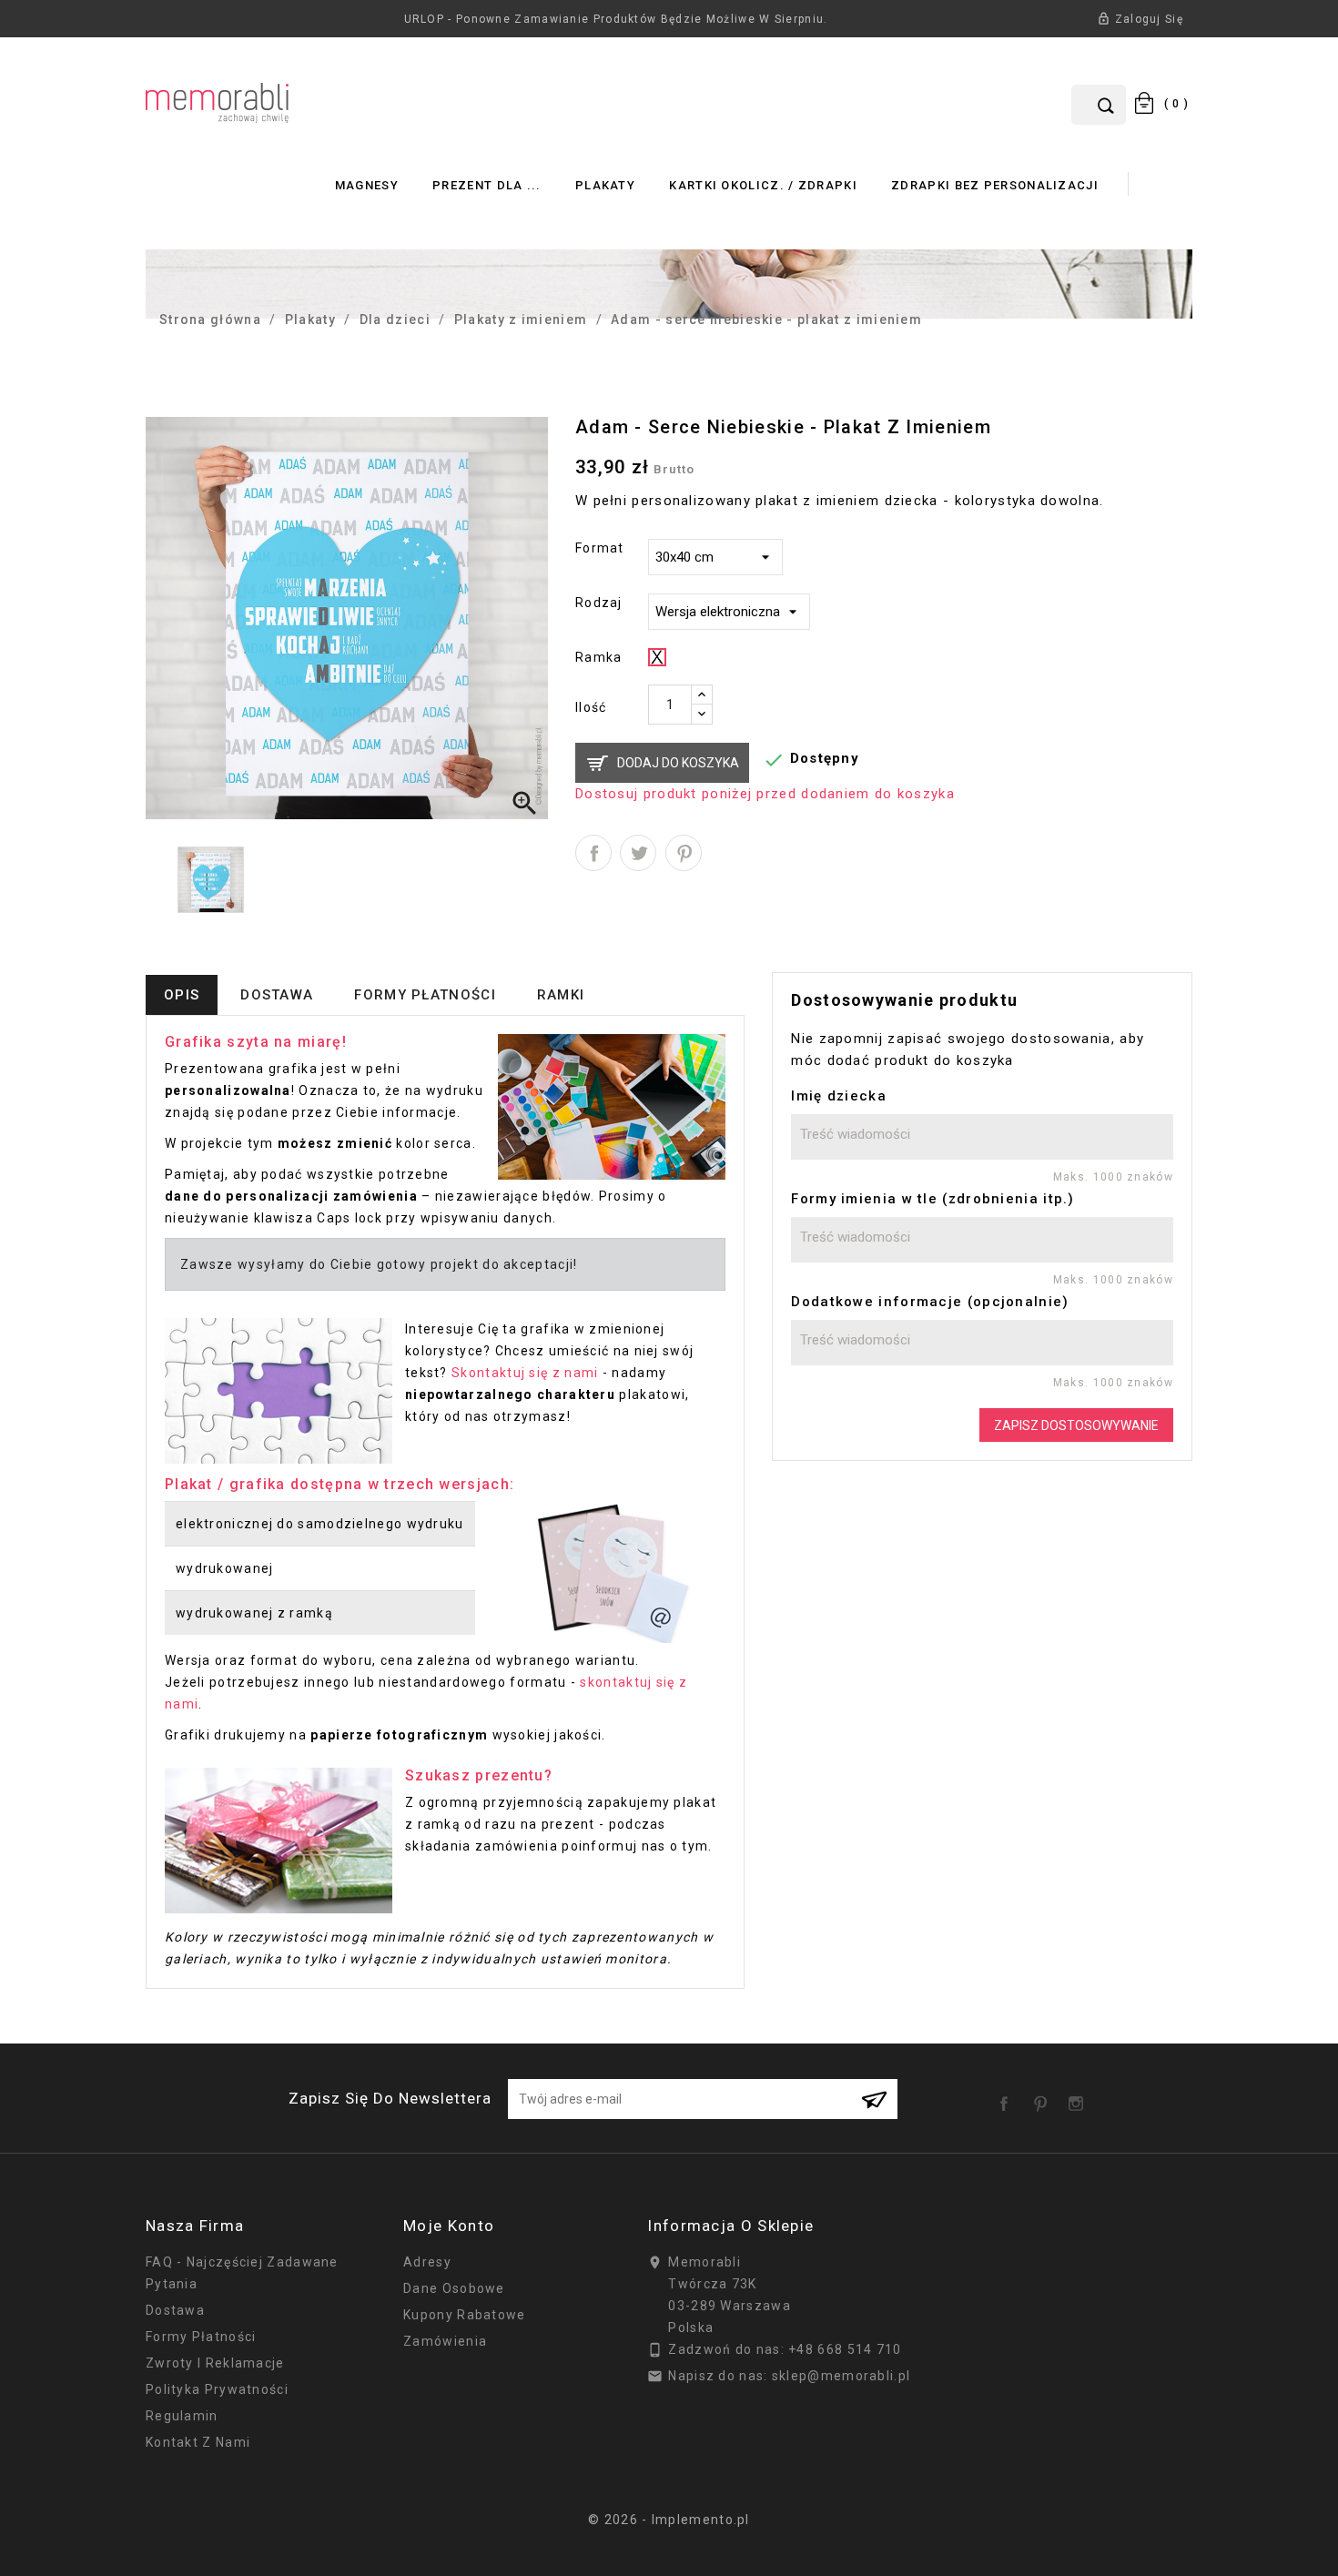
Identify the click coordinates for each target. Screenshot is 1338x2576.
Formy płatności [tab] (425, 995)
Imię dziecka (839, 1096)
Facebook (1008, 2097)
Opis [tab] (182, 995)
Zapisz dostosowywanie (1076, 1425)
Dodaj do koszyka (678, 763)
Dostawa (175, 2310)
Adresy (427, 2262)
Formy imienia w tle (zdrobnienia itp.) (933, 1199)
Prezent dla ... (487, 185)
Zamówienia (445, 2341)
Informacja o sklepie (730, 2226)
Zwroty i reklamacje (215, 2363)
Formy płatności (201, 2337)
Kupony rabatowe (465, 2315)
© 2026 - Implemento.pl (669, 2520)
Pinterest (684, 853)
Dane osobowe (454, 2288)
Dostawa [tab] (277, 995)
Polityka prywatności (217, 2389)
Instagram (1080, 2097)
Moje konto (449, 2226)
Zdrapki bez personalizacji (995, 185)
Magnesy (367, 185)
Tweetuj (638, 853)
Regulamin (182, 2416)
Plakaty (605, 185)
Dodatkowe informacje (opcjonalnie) (930, 1302)
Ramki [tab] (561, 995)
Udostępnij (593, 853)
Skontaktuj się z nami (525, 1373)
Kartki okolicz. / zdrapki (763, 185)
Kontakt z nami (198, 2442)
